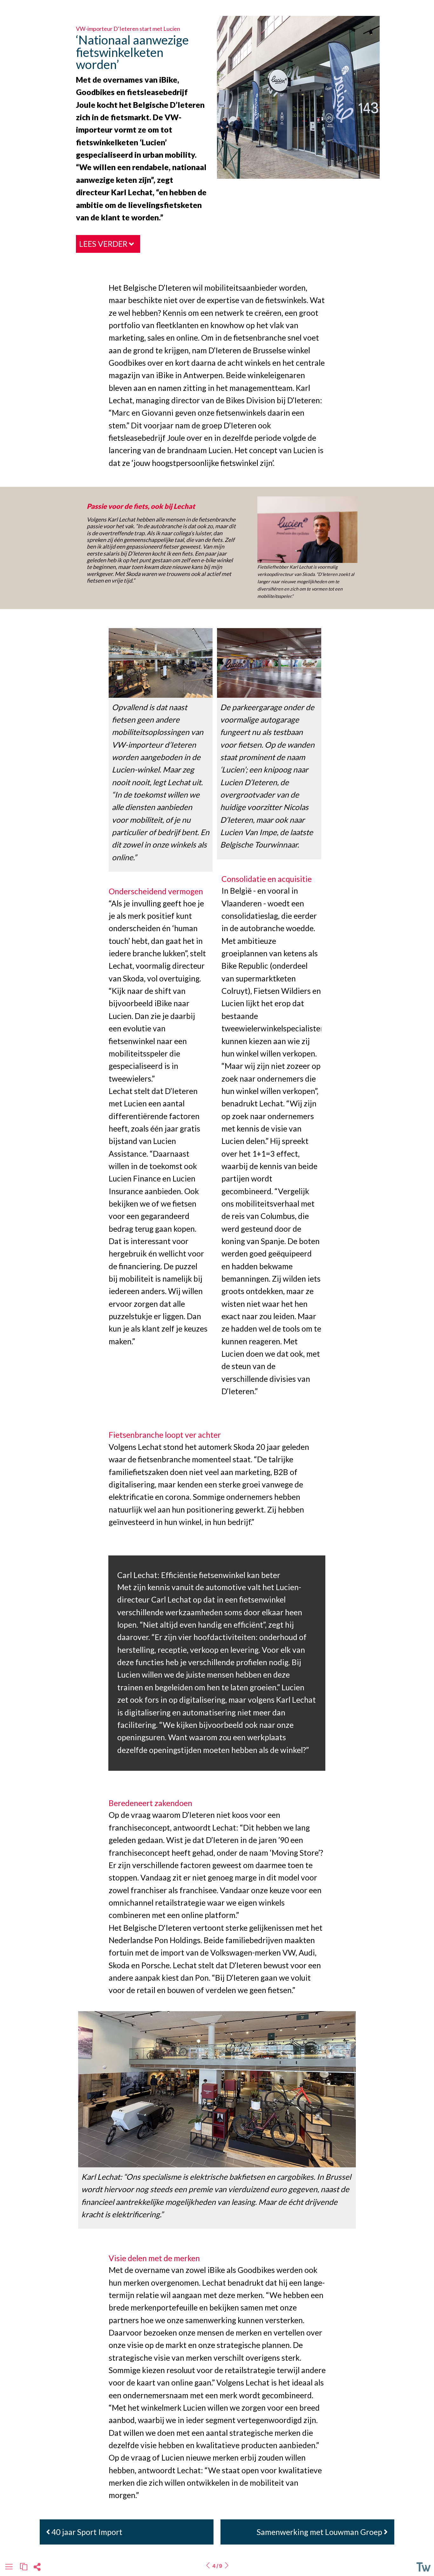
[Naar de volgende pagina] (227, 2566)
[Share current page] (37, 2569)
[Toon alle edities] (24, 2567)
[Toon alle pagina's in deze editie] (9, 2568)
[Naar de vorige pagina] (208, 2566)
